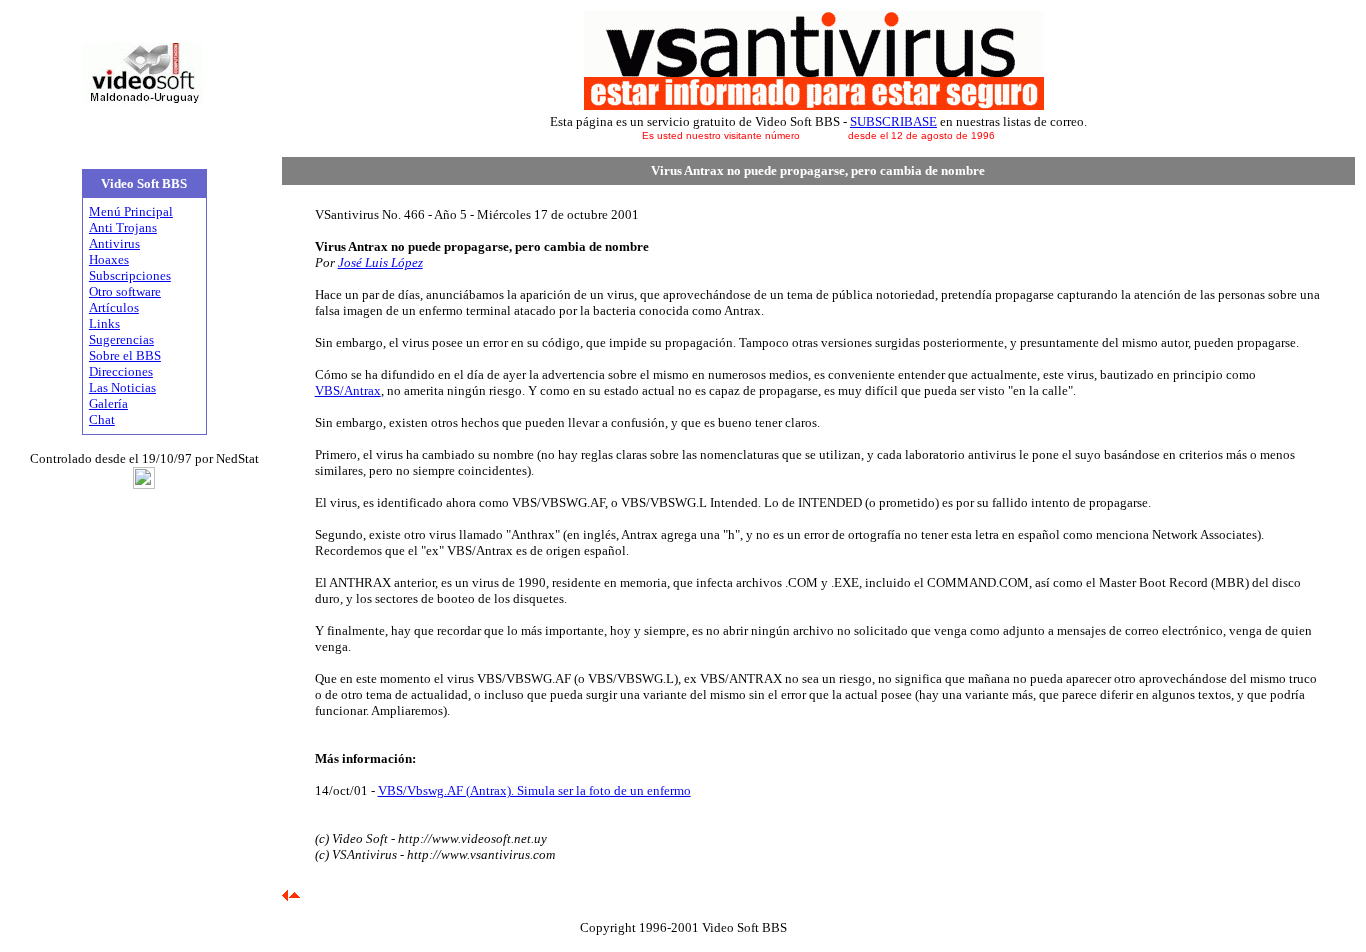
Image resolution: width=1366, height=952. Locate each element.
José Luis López (380, 262)
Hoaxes (109, 259)
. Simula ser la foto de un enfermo (601, 790)
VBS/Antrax (348, 390)
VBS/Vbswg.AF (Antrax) (444, 790)
